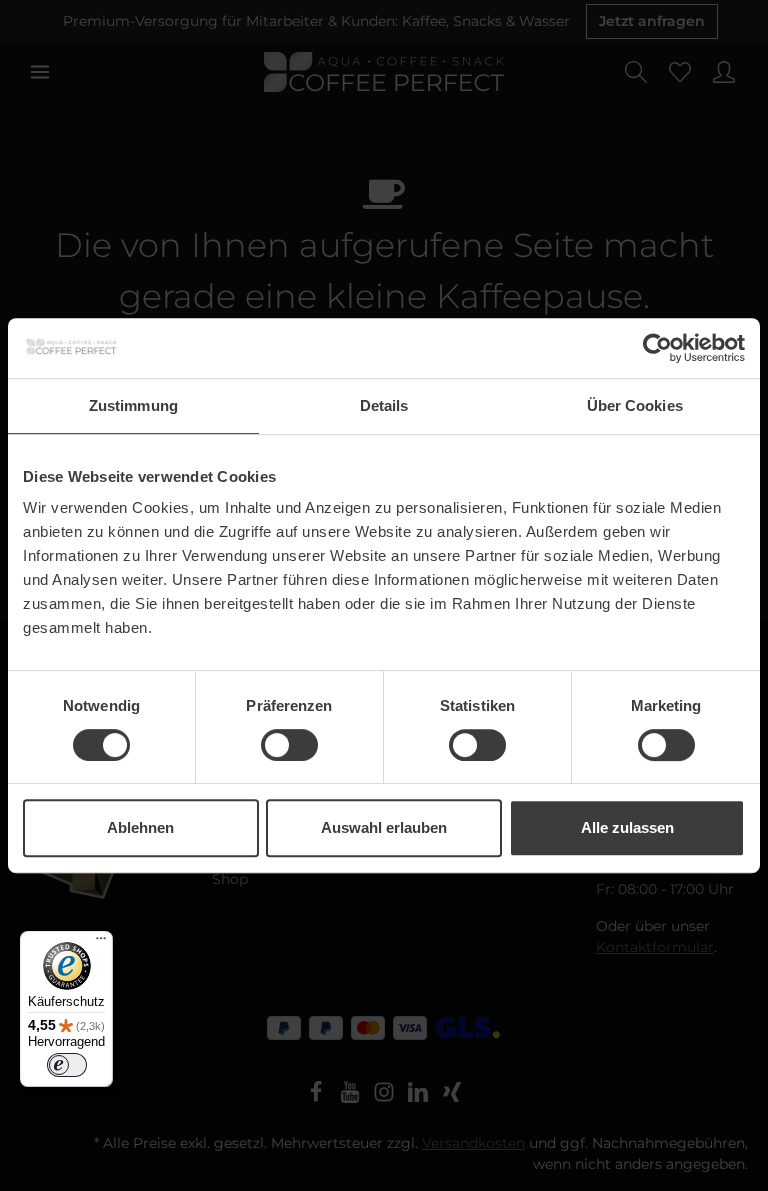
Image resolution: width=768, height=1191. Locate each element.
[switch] (289, 745)
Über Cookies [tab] (635, 405)
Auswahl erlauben (384, 827)
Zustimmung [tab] (133, 405)
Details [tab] (384, 405)
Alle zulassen (627, 827)
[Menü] (101, 943)
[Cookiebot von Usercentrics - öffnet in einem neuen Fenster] (657, 348)
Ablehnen (140, 827)
